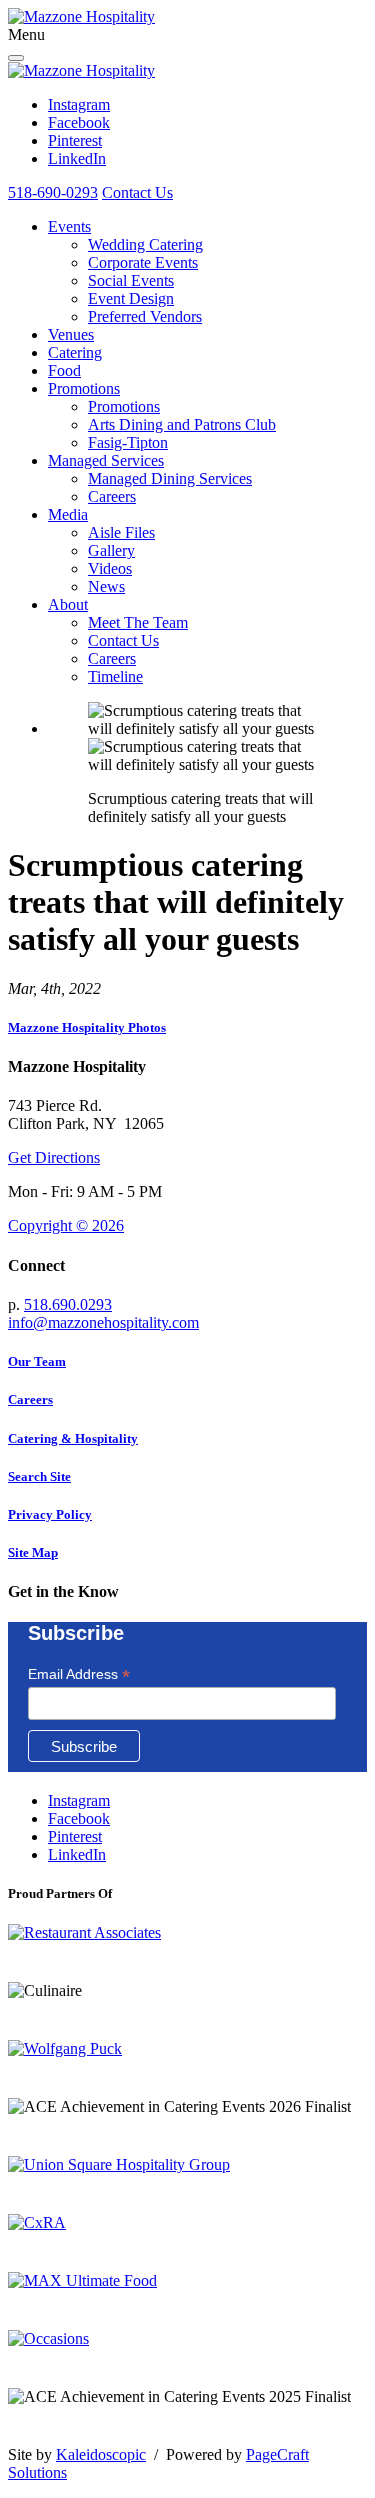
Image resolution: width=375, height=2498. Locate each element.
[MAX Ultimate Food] (82, 2280)
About (68, 604)
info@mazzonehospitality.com (103, 1322)
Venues (71, 334)
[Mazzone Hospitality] (81, 16)
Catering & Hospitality (73, 1438)
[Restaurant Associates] (84, 1932)
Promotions (84, 388)
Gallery (111, 550)
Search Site (39, 1476)
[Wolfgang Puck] (65, 2048)
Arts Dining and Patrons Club (182, 424)
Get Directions (54, 1157)
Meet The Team (138, 622)
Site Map (33, 1552)
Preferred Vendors (145, 316)
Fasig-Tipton (128, 442)
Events (69, 226)
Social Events (131, 280)
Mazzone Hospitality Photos (87, 1027)
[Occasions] (48, 2338)
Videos (110, 568)
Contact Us (137, 192)
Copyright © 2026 (66, 1225)
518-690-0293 (53, 192)
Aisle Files (121, 532)
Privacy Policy (50, 1514)
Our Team (37, 1361)
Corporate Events (143, 262)
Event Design (131, 298)
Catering (75, 352)
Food (64, 370)
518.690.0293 (68, 1304)
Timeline (115, 676)
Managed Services (106, 460)
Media (68, 514)
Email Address (79, 1674)
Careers (112, 496)
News (106, 586)
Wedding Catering (145, 244)
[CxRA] (37, 2222)
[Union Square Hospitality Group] (119, 2164)
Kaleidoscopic (101, 2454)
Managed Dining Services (170, 478)
